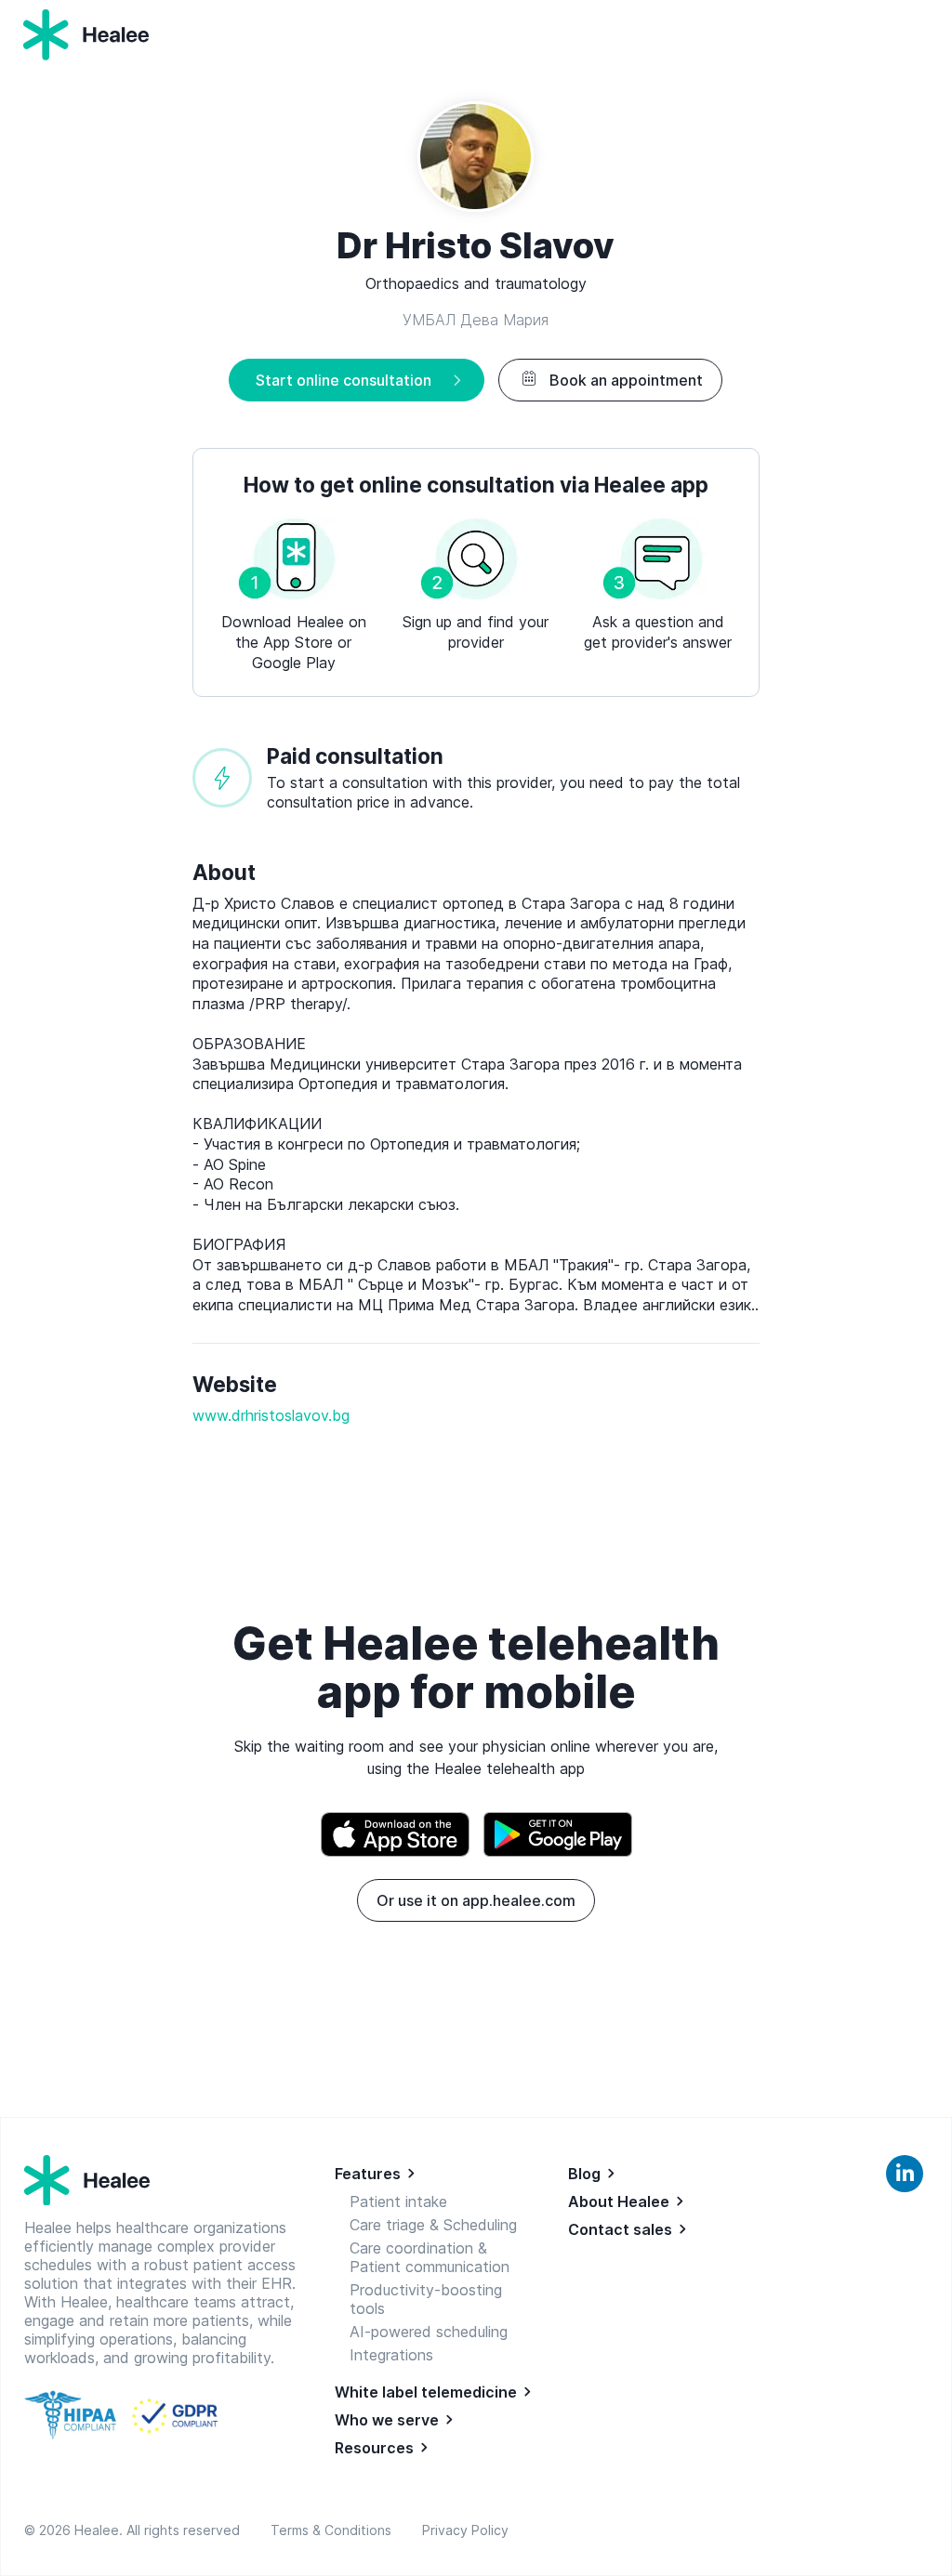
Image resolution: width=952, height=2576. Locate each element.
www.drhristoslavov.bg (271, 1415)
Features (368, 2174)
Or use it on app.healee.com (476, 1900)
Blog (584, 2174)
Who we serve (387, 2420)
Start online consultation (344, 380)
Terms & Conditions (335, 2530)
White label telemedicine (426, 2392)
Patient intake (398, 2201)
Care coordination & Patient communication (430, 2257)
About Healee (619, 2201)
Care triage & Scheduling (433, 2225)
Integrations (391, 2355)
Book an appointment (626, 380)
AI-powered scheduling (429, 2332)
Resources (374, 2448)
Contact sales (620, 2229)
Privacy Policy (465, 2530)
